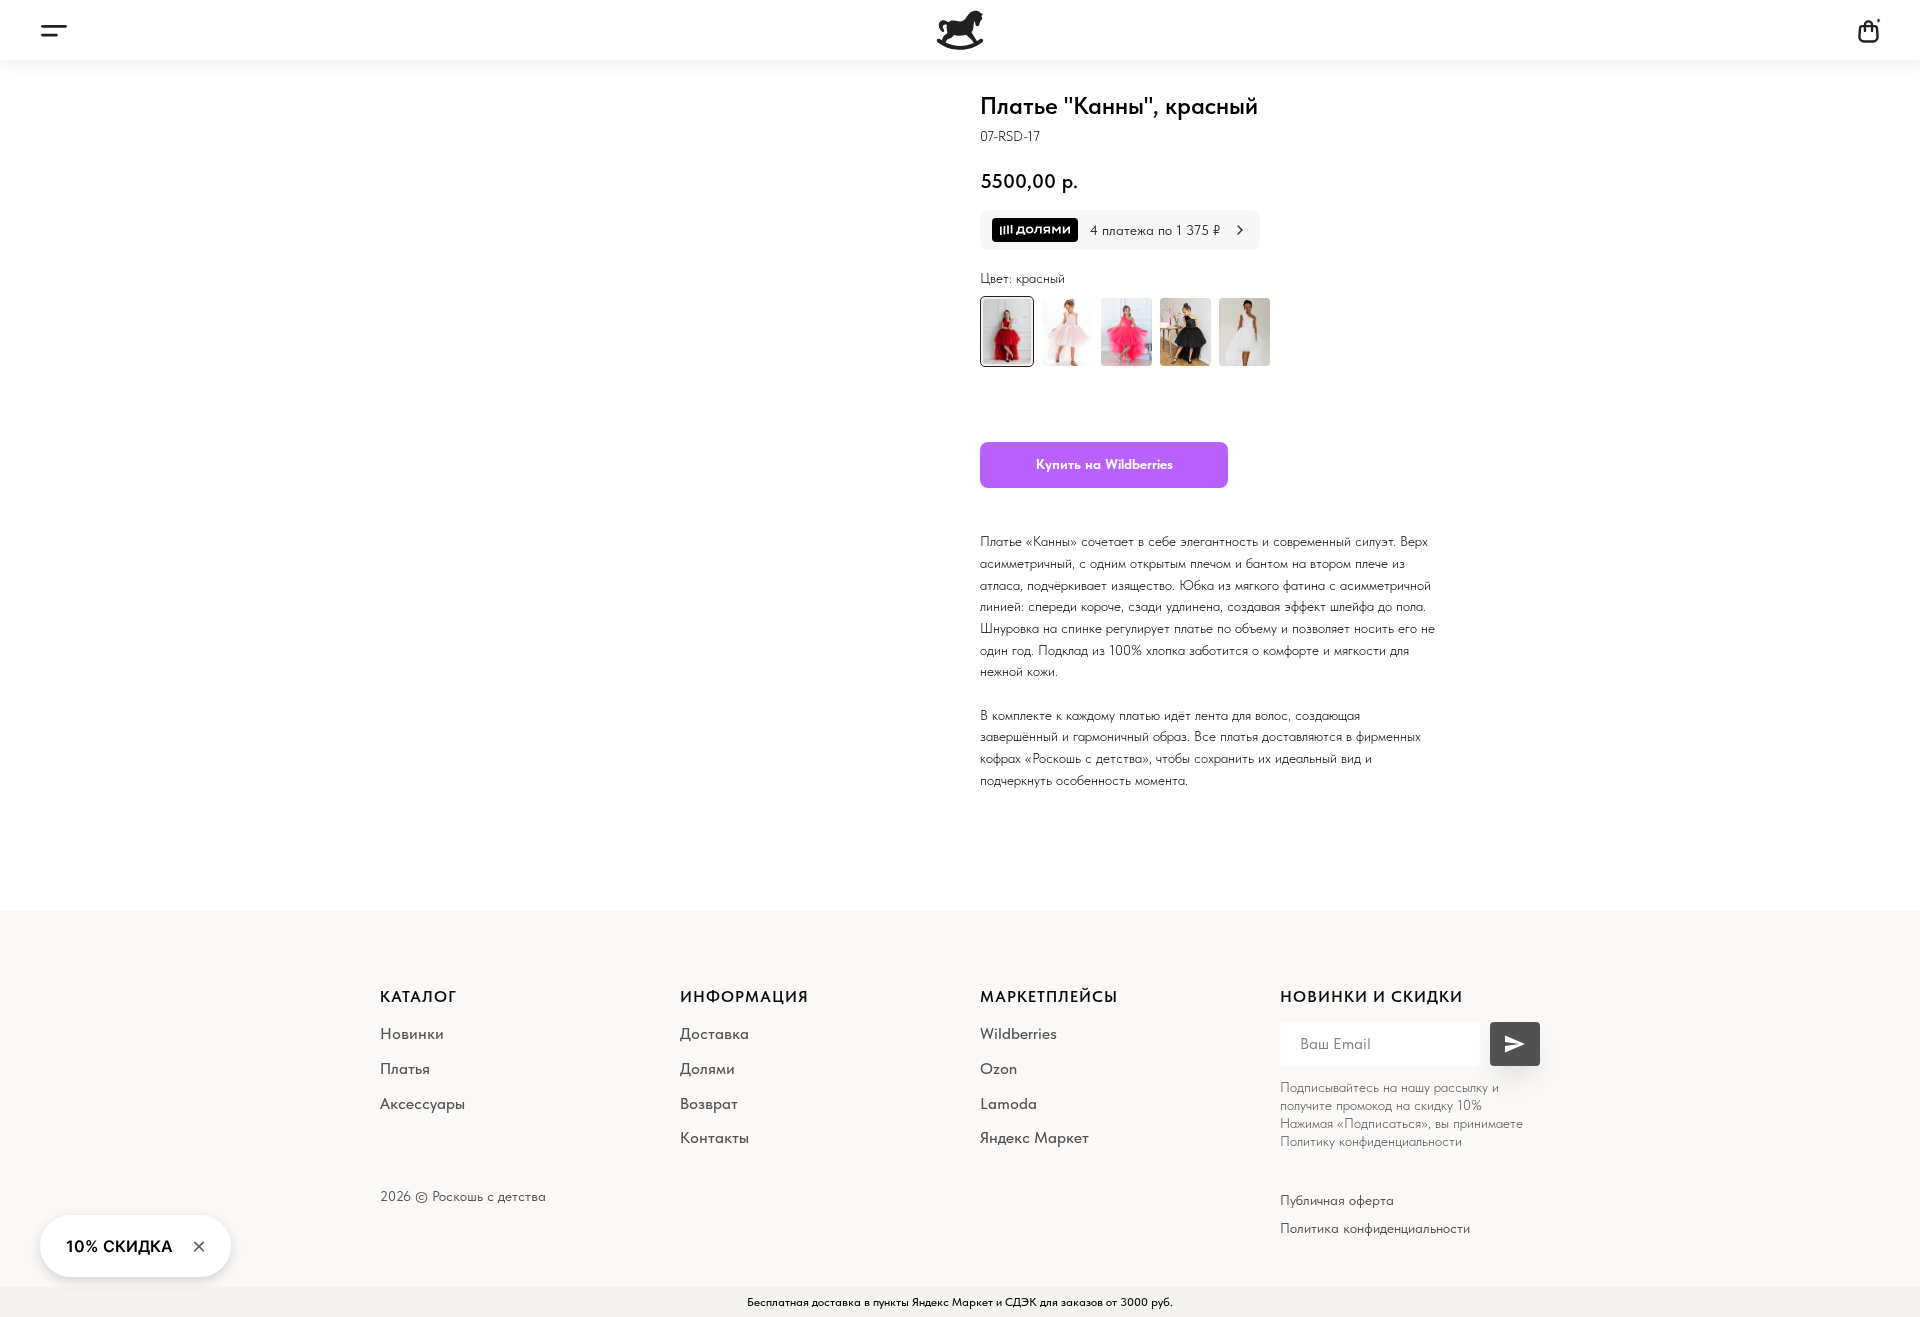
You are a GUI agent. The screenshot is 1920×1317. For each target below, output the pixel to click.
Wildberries (1018, 1033)
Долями (707, 1068)
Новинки (412, 1033)
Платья (405, 1068)
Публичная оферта (1337, 1200)
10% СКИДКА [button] (119, 1246)
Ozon (998, 1068)
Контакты (714, 1137)
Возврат (709, 1103)
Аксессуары (422, 1103)
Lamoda (1008, 1103)
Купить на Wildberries (1104, 464)
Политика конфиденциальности (1375, 1228)
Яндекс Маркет (1034, 1137)
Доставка (714, 1033)
